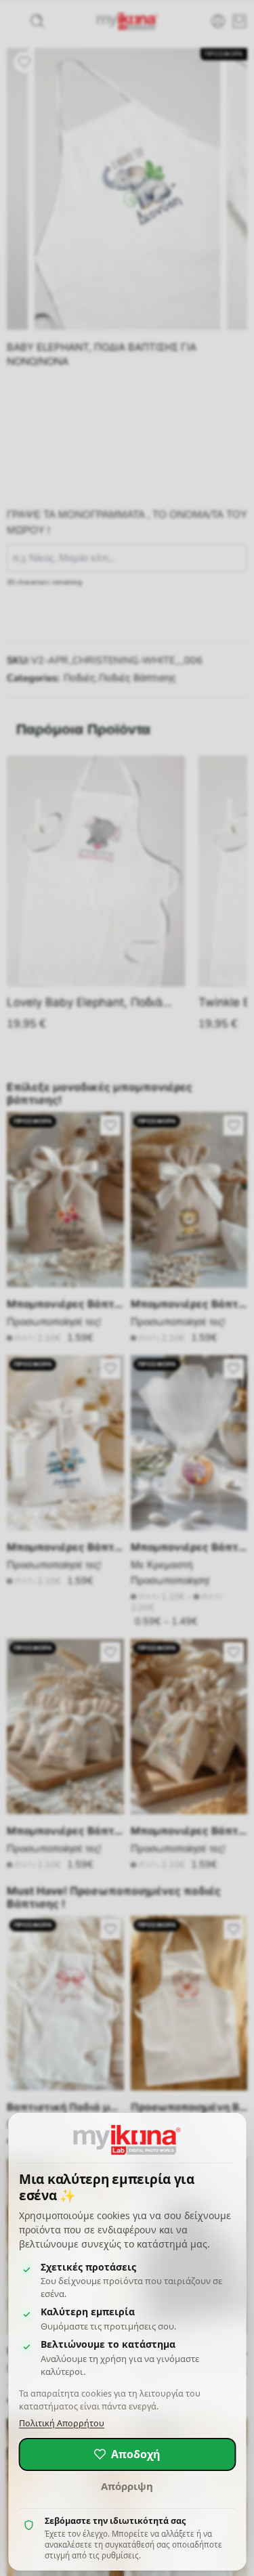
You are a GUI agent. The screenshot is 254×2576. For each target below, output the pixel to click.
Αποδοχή (136, 2454)
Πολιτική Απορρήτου (62, 2423)
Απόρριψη (127, 2486)
